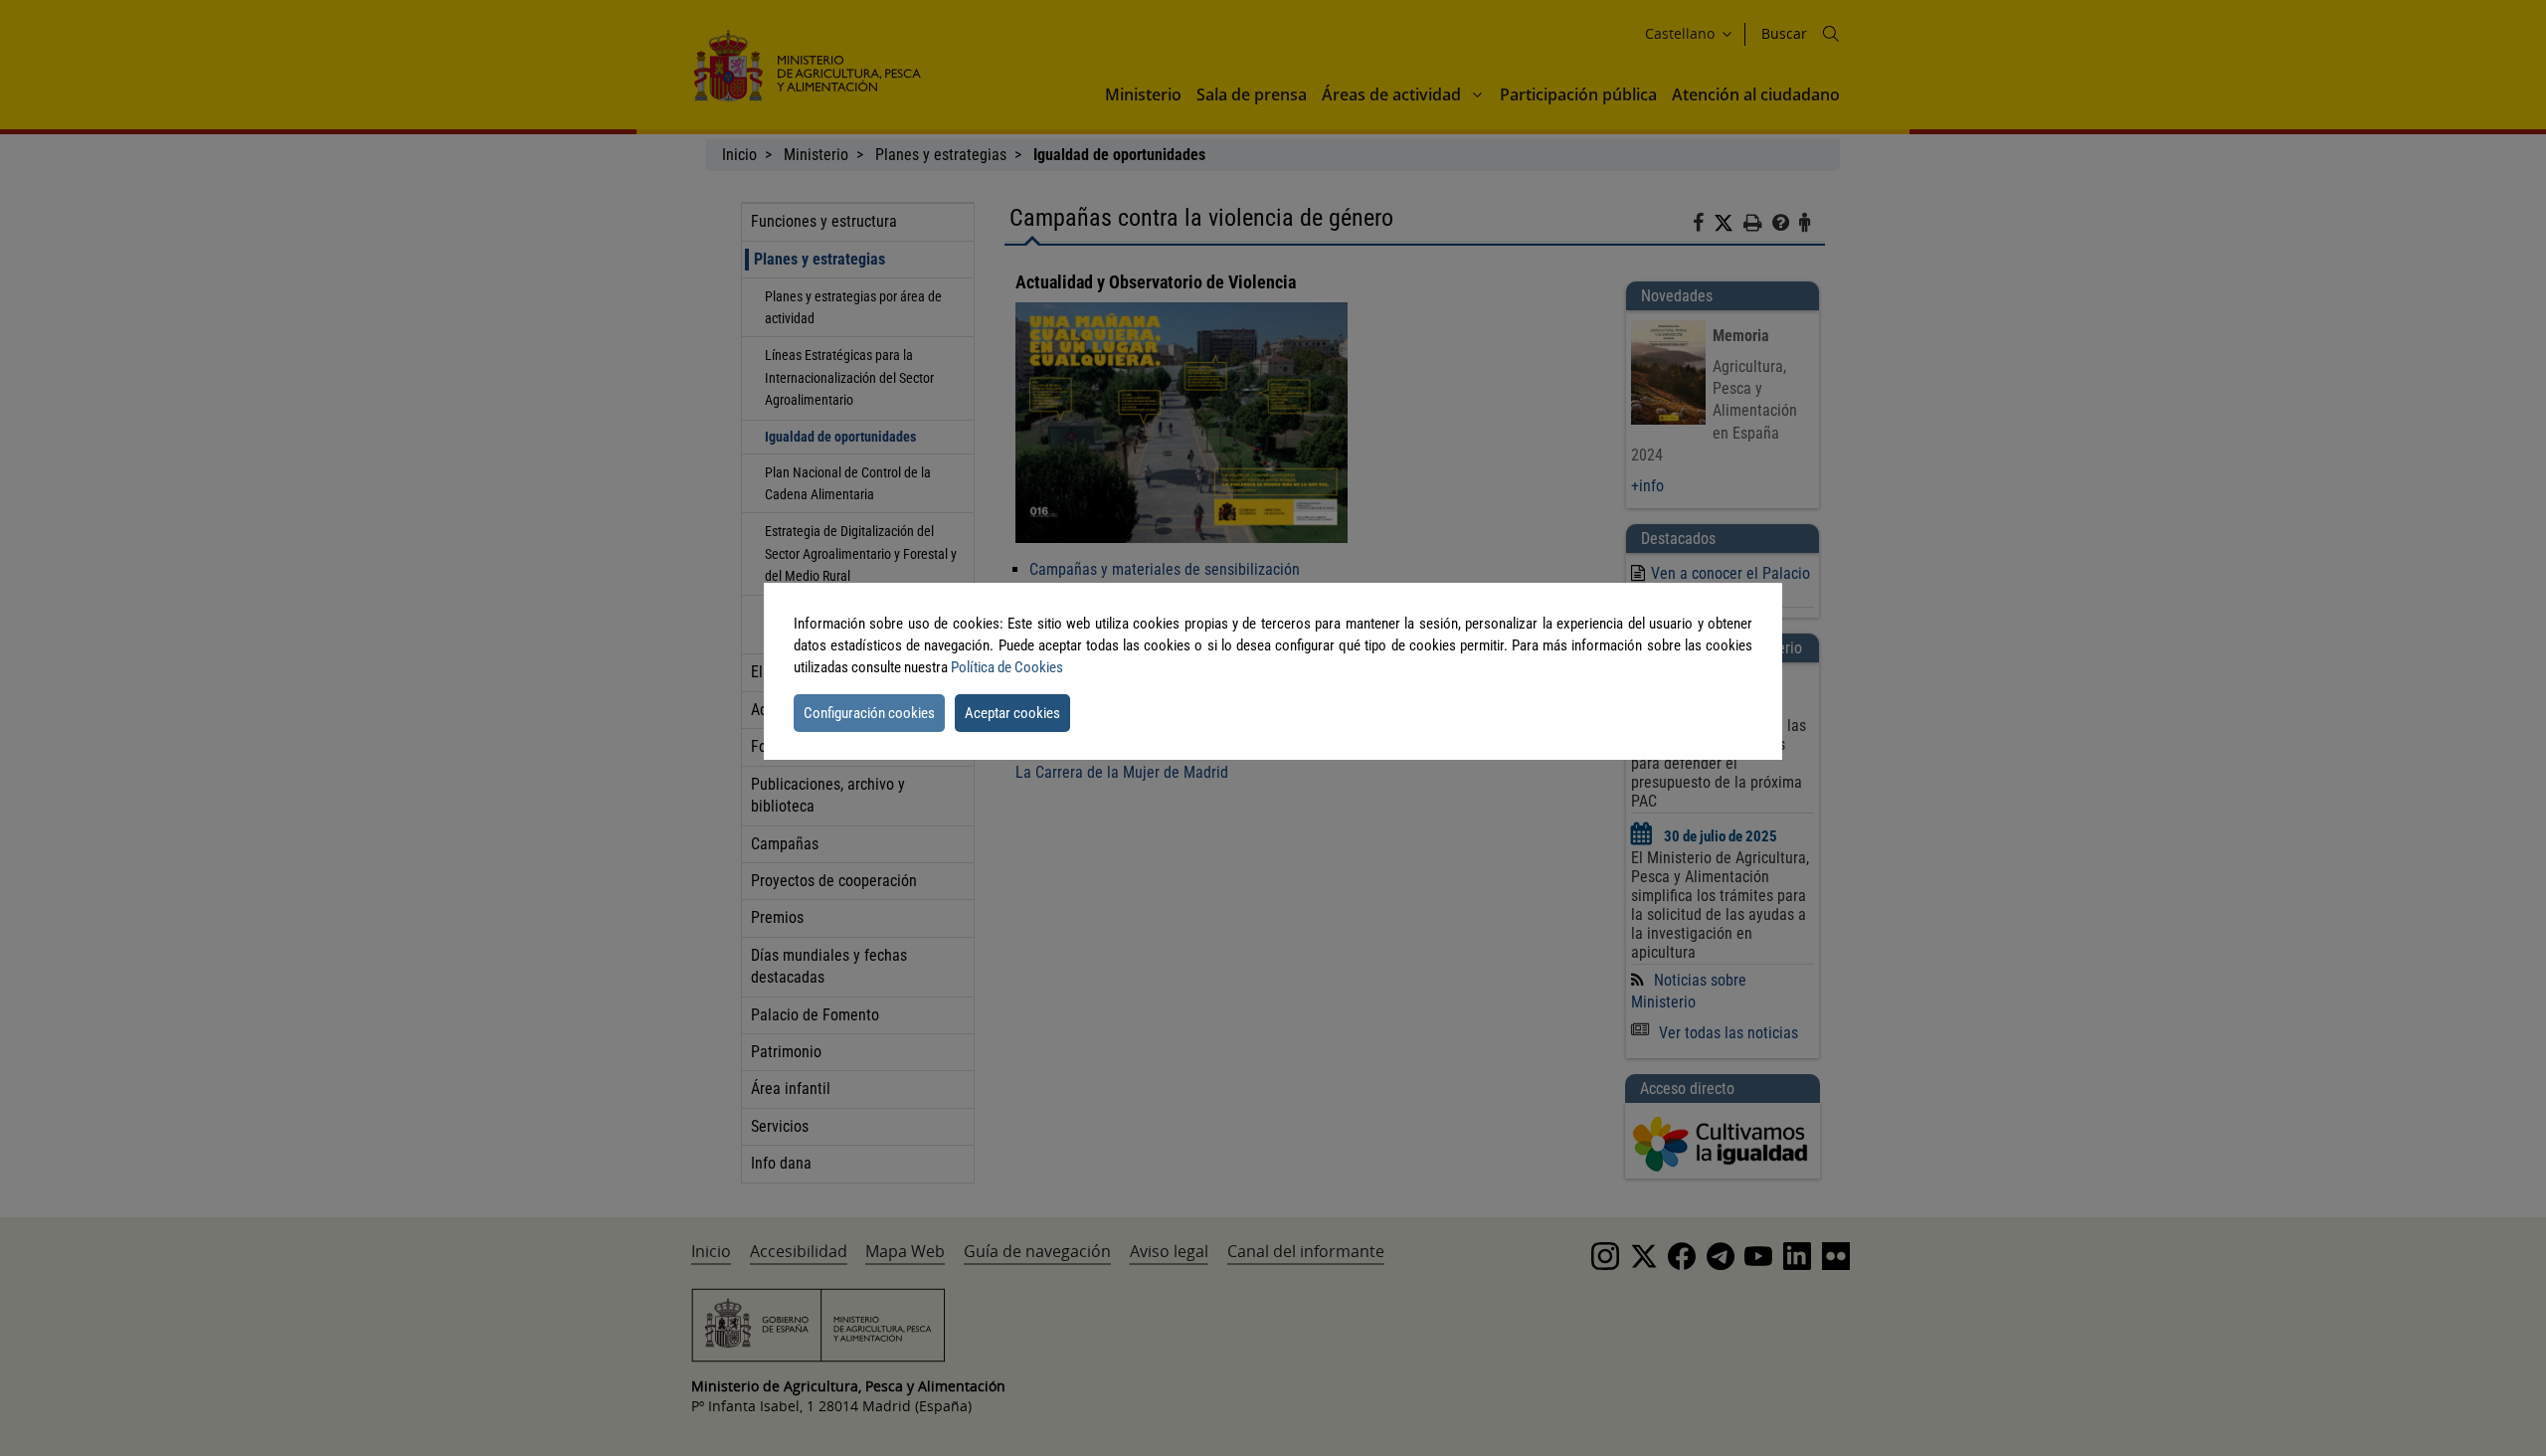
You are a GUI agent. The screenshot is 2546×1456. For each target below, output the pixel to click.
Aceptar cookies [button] (1012, 713)
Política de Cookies (1007, 667)
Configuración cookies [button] (869, 713)
